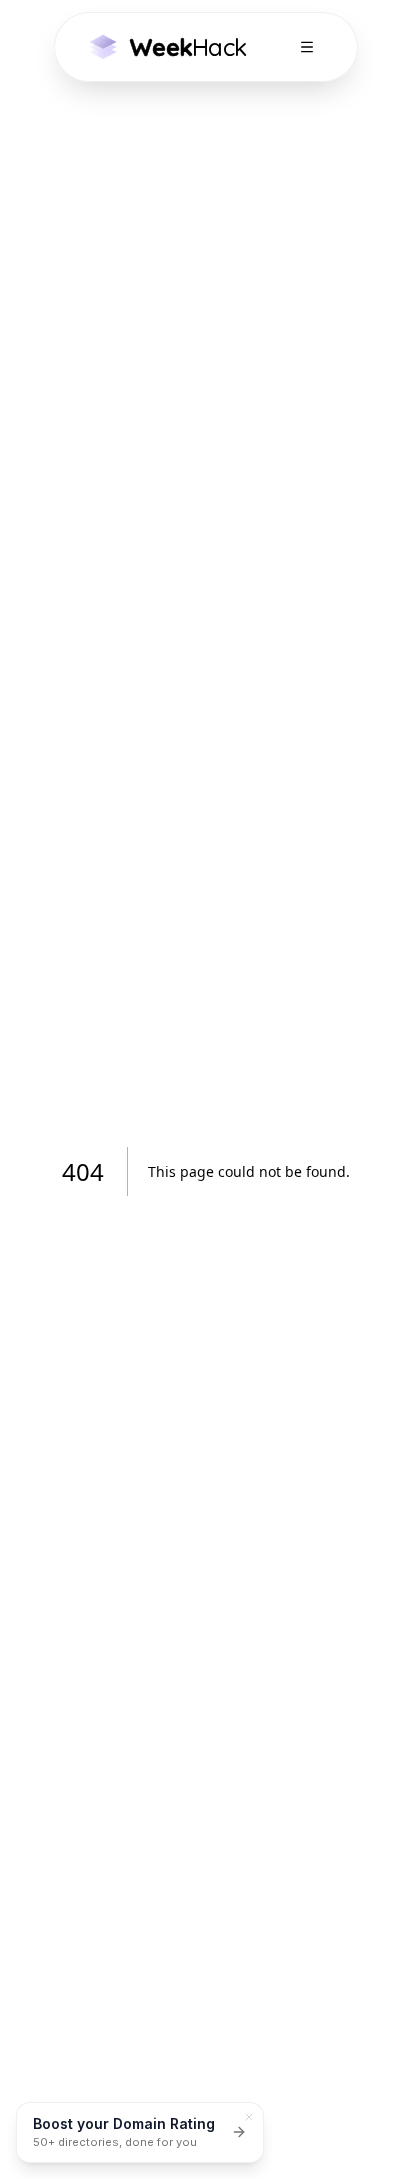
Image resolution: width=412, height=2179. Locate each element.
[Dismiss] (249, 2117)
